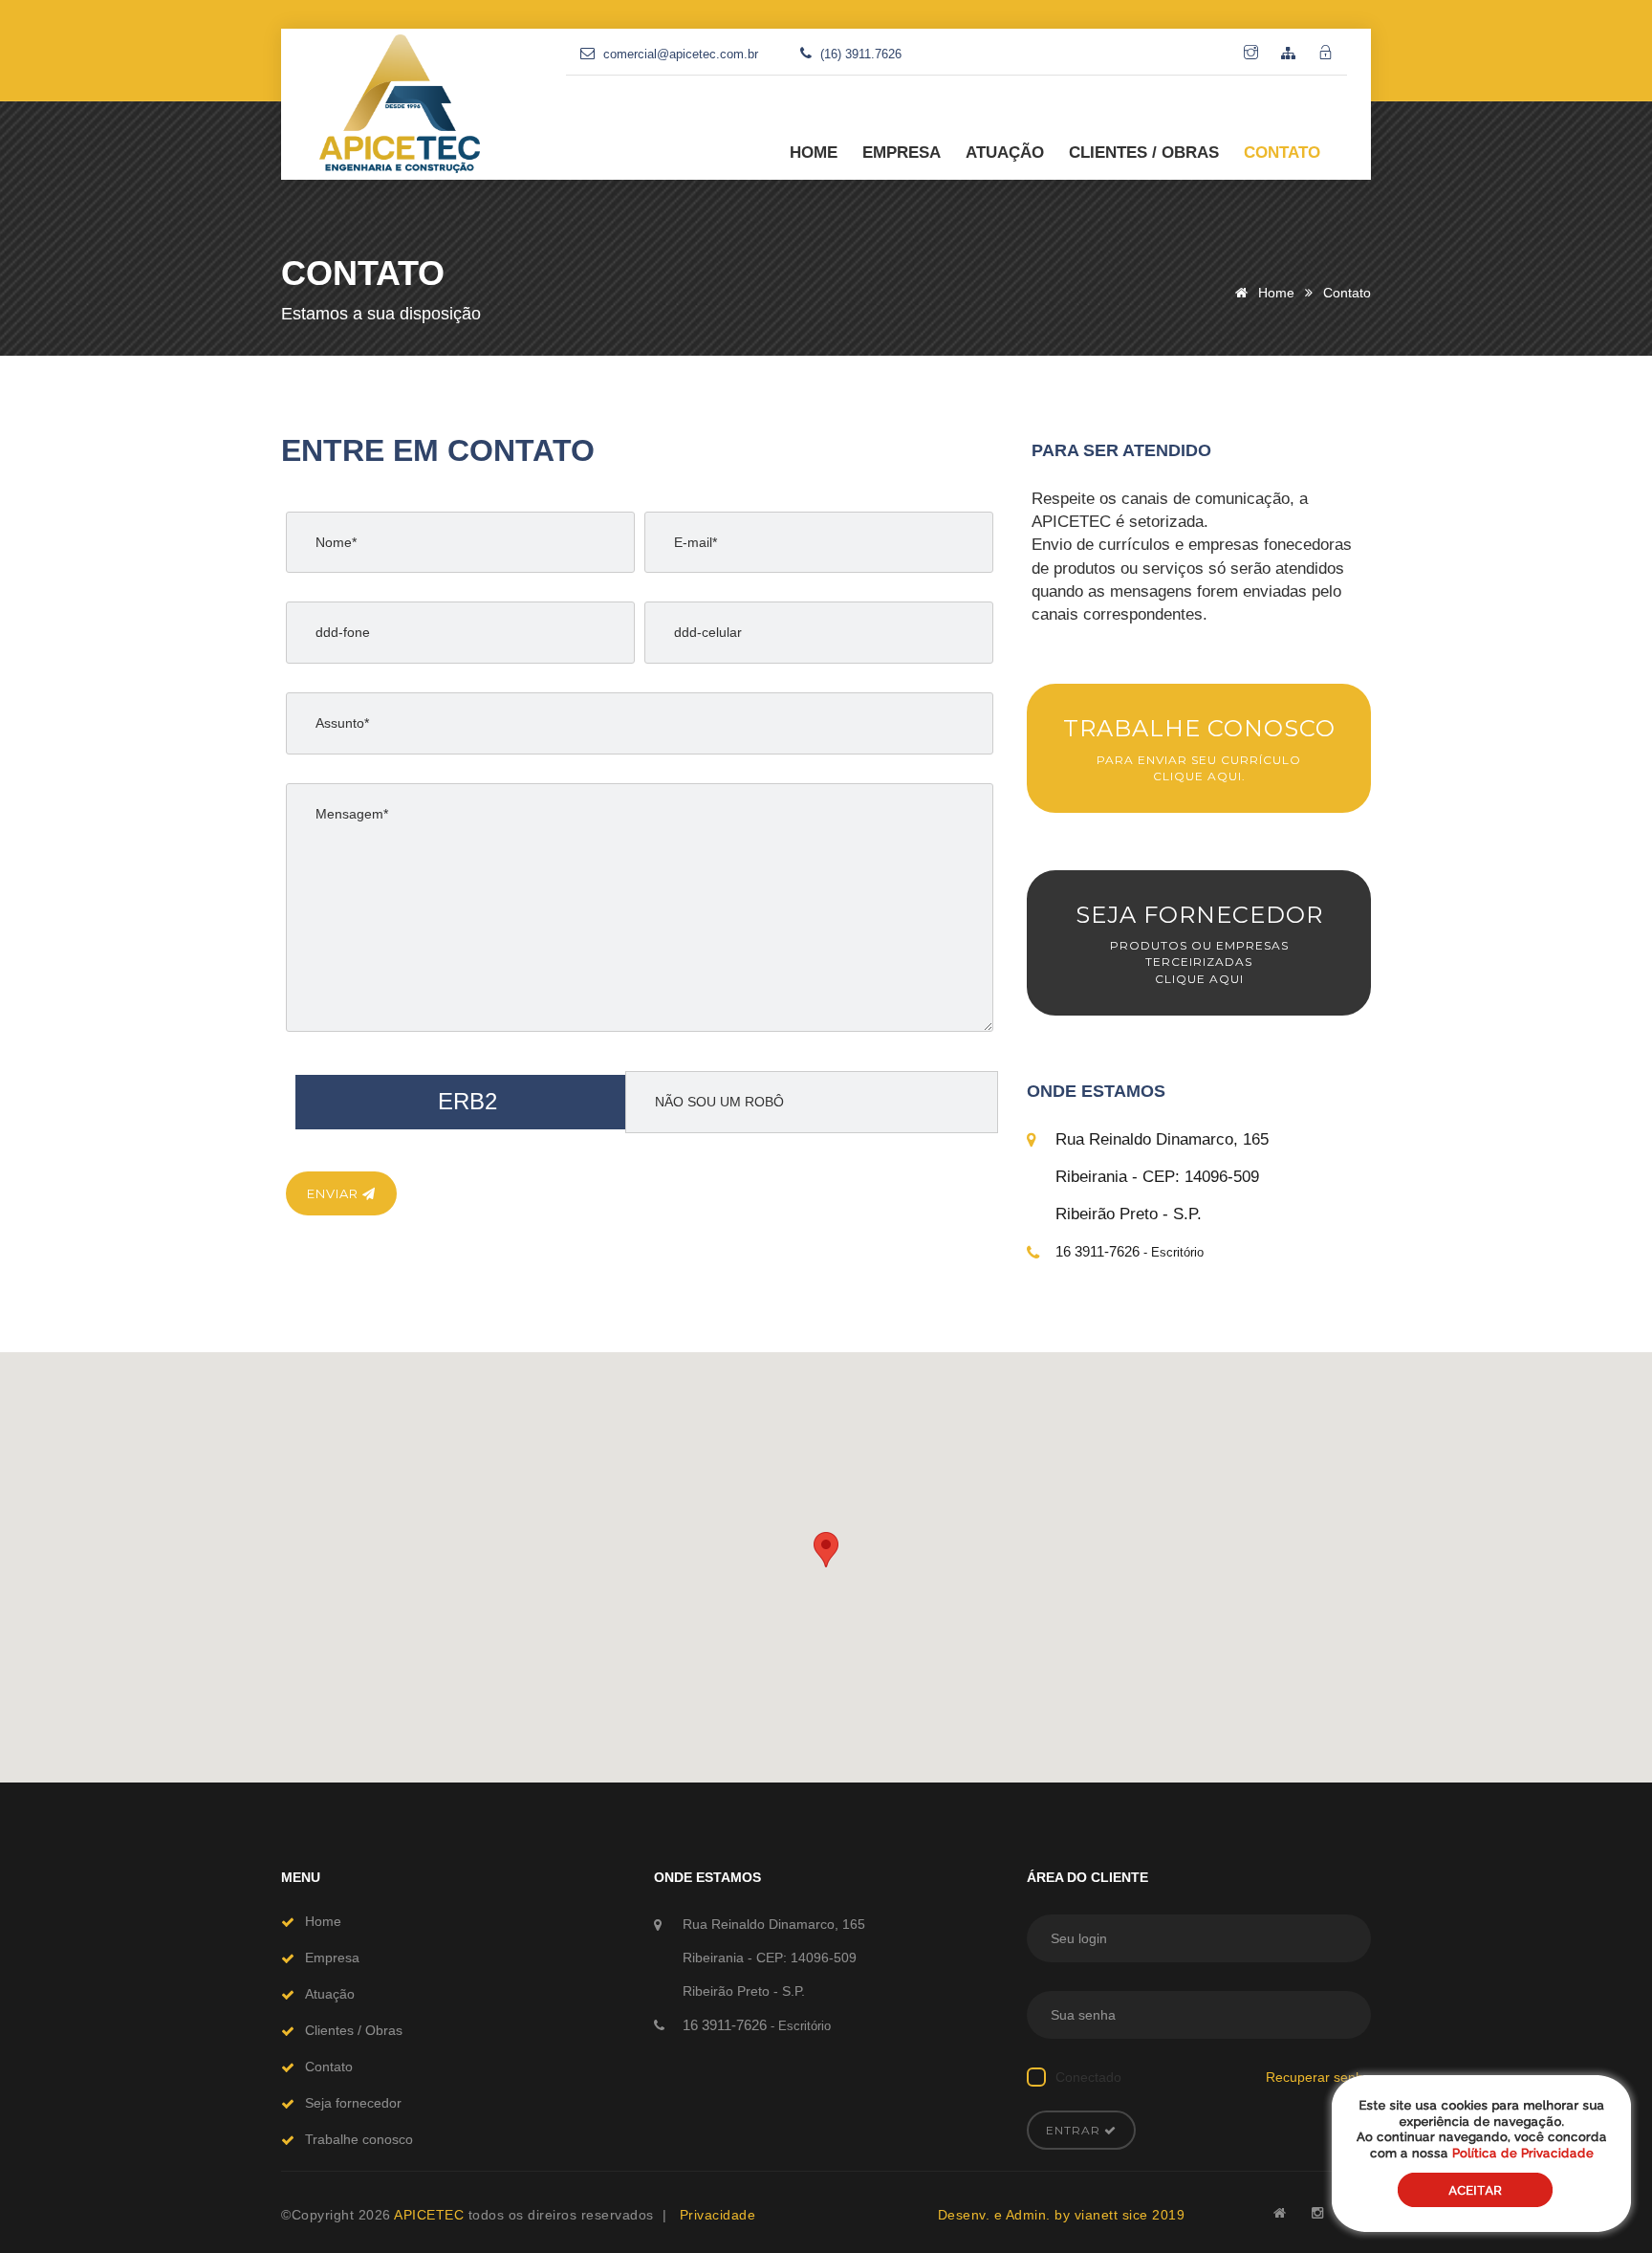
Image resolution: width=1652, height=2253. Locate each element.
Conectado (1088, 2077)
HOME (814, 153)
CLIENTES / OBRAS (1144, 153)
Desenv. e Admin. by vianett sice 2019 (1062, 2215)
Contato (329, 2067)
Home (1274, 293)
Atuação (330, 1994)
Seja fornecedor (353, 2103)
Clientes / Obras (354, 2030)
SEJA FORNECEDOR (1199, 943)
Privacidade (718, 2215)
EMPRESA (902, 153)
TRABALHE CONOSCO (1199, 748)
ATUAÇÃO (1005, 153)
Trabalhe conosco (359, 2139)
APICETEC (431, 2215)
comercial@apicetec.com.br (681, 54)
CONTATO (1282, 153)
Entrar (1075, 2130)
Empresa (332, 1958)
